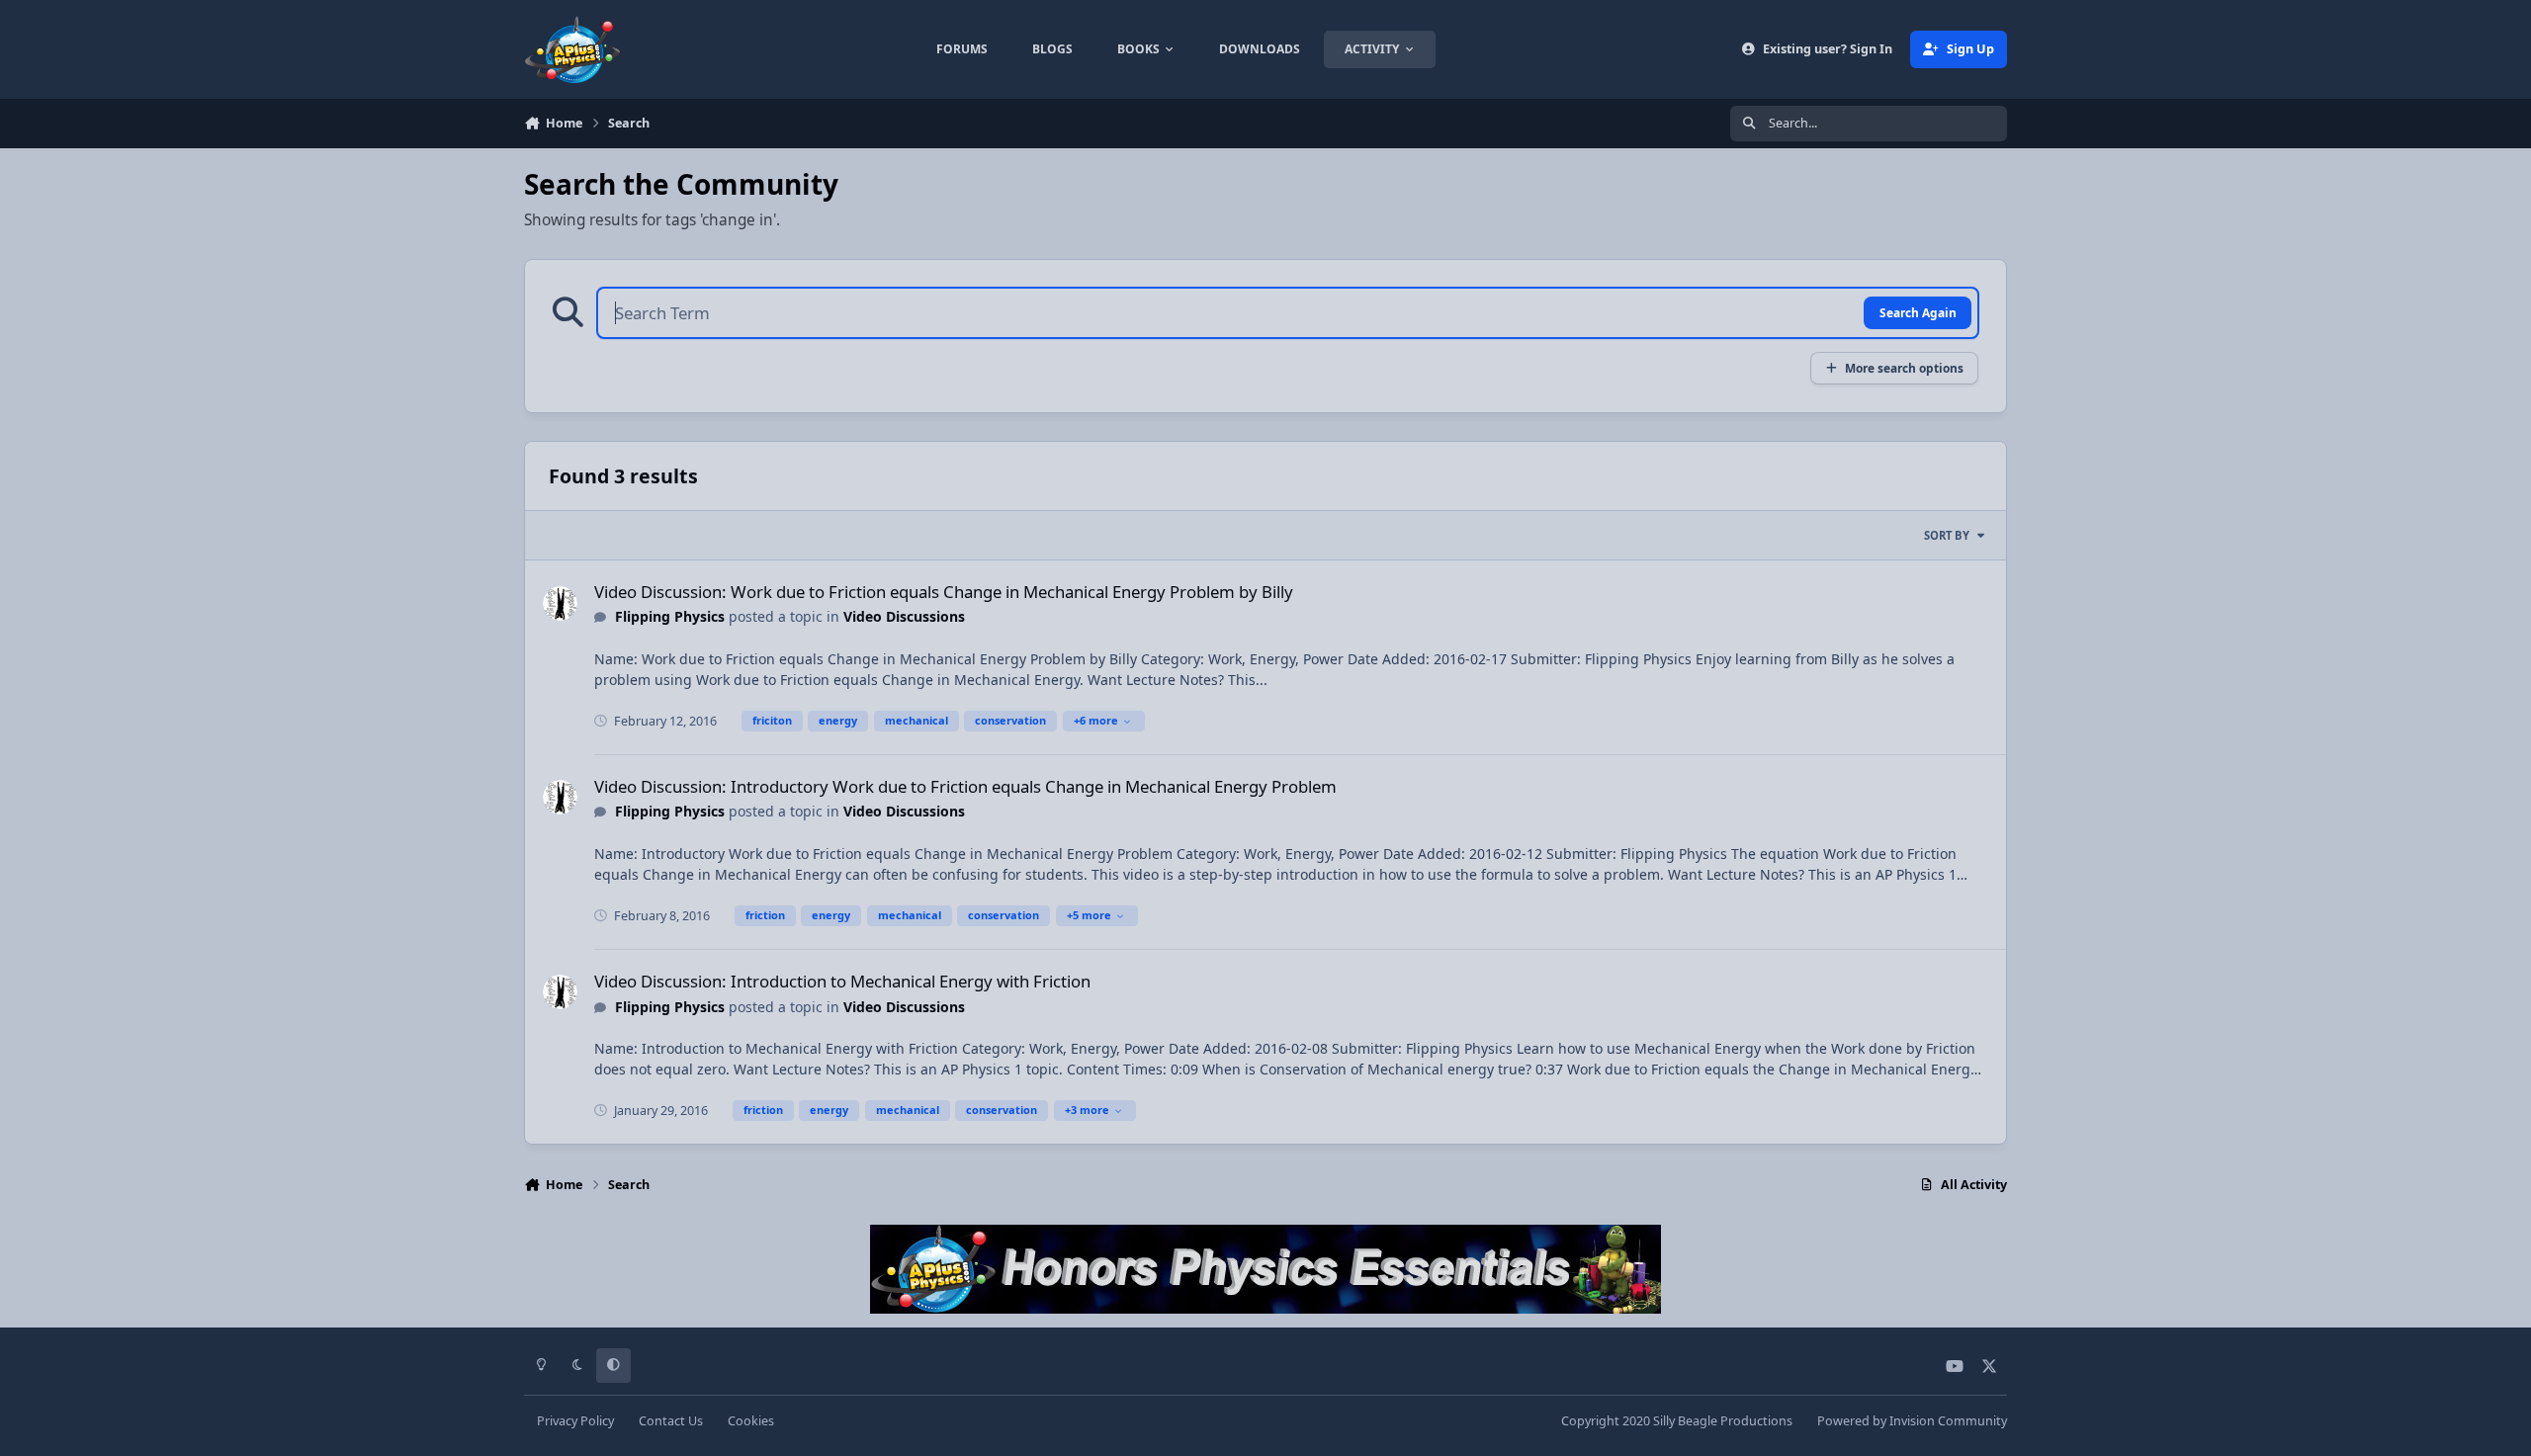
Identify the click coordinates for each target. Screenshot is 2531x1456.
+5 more (1089, 915)
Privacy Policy (575, 1421)
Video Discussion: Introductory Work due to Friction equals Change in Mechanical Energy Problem (965, 786)
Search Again (1918, 312)
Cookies (751, 1421)
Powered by (1912, 1421)
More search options (1904, 368)
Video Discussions (904, 616)
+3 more (1087, 1110)
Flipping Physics (670, 616)
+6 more (1096, 720)
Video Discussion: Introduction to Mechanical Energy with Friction (842, 981)
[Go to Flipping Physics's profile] (560, 603)
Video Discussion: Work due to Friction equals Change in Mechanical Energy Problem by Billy (944, 592)
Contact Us (671, 1421)
